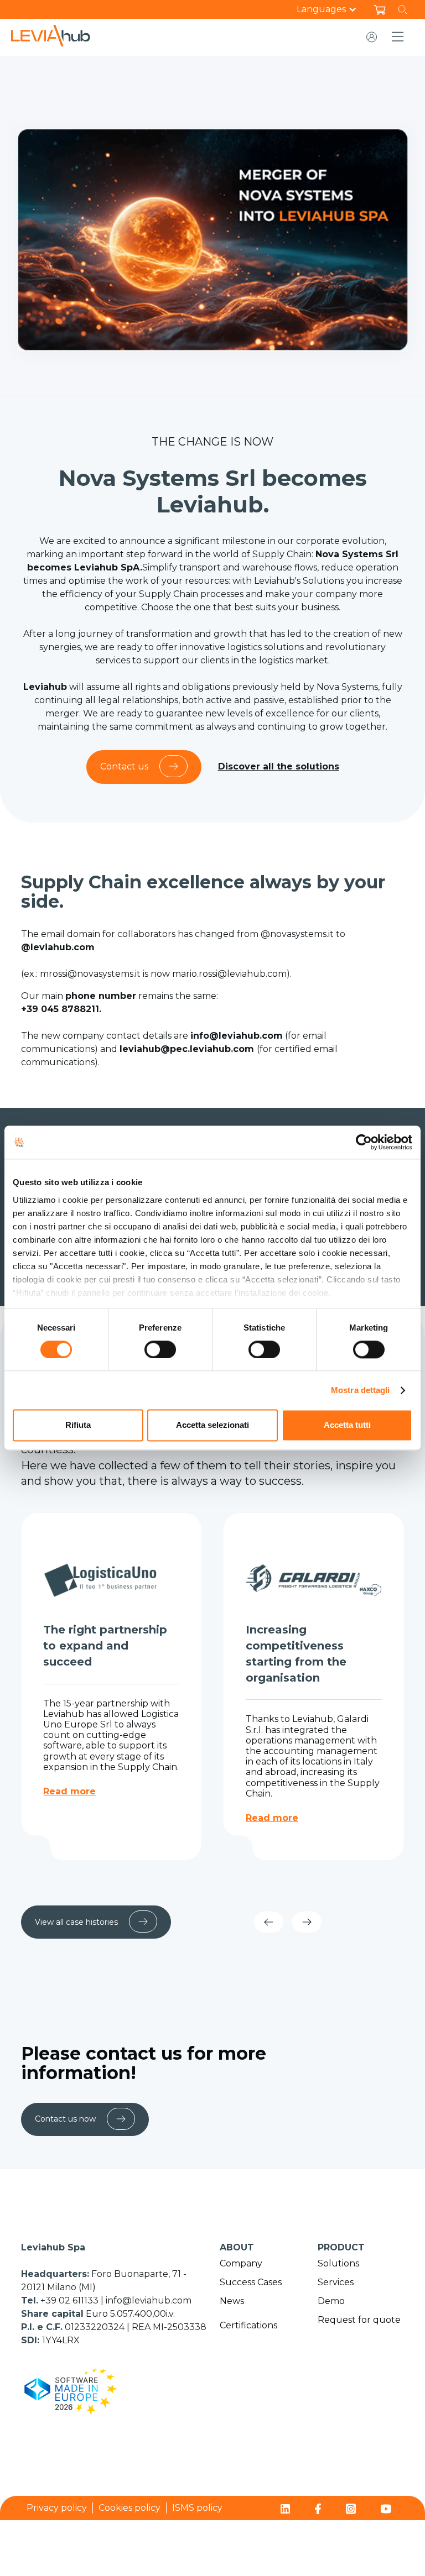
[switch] (160, 1349)
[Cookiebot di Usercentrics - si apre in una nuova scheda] (364, 1142)
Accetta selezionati (212, 1425)
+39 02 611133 (71, 2300)
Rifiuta (78, 1425)
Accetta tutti (347, 1425)
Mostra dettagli (361, 1390)
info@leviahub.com (149, 2300)
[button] (332, 9)
